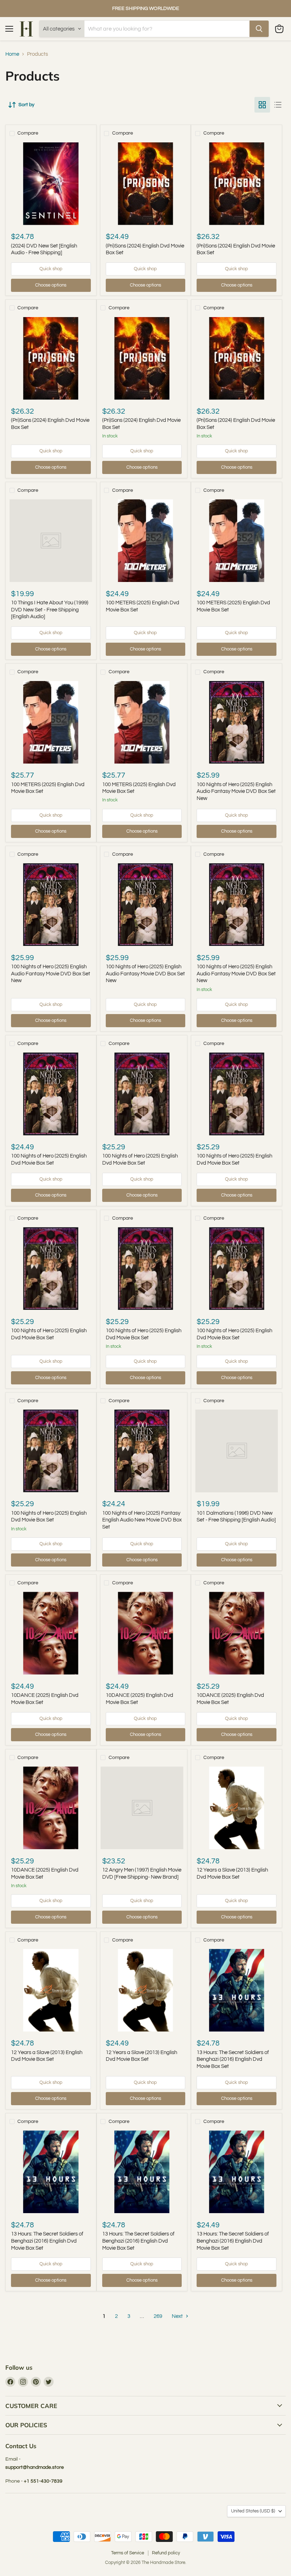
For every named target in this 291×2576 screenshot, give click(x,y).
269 (158, 2316)
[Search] (259, 29)
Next (178, 2316)
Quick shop (51, 269)
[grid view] (262, 105)
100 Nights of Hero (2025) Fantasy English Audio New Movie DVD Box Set (142, 1520)
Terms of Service (128, 2553)
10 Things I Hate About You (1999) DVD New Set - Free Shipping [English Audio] (50, 610)
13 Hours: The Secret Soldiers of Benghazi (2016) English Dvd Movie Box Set (233, 2059)
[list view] (278, 105)
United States (253, 2511)
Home (12, 54)
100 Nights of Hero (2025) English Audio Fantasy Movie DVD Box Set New (236, 791)
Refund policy (166, 2553)
